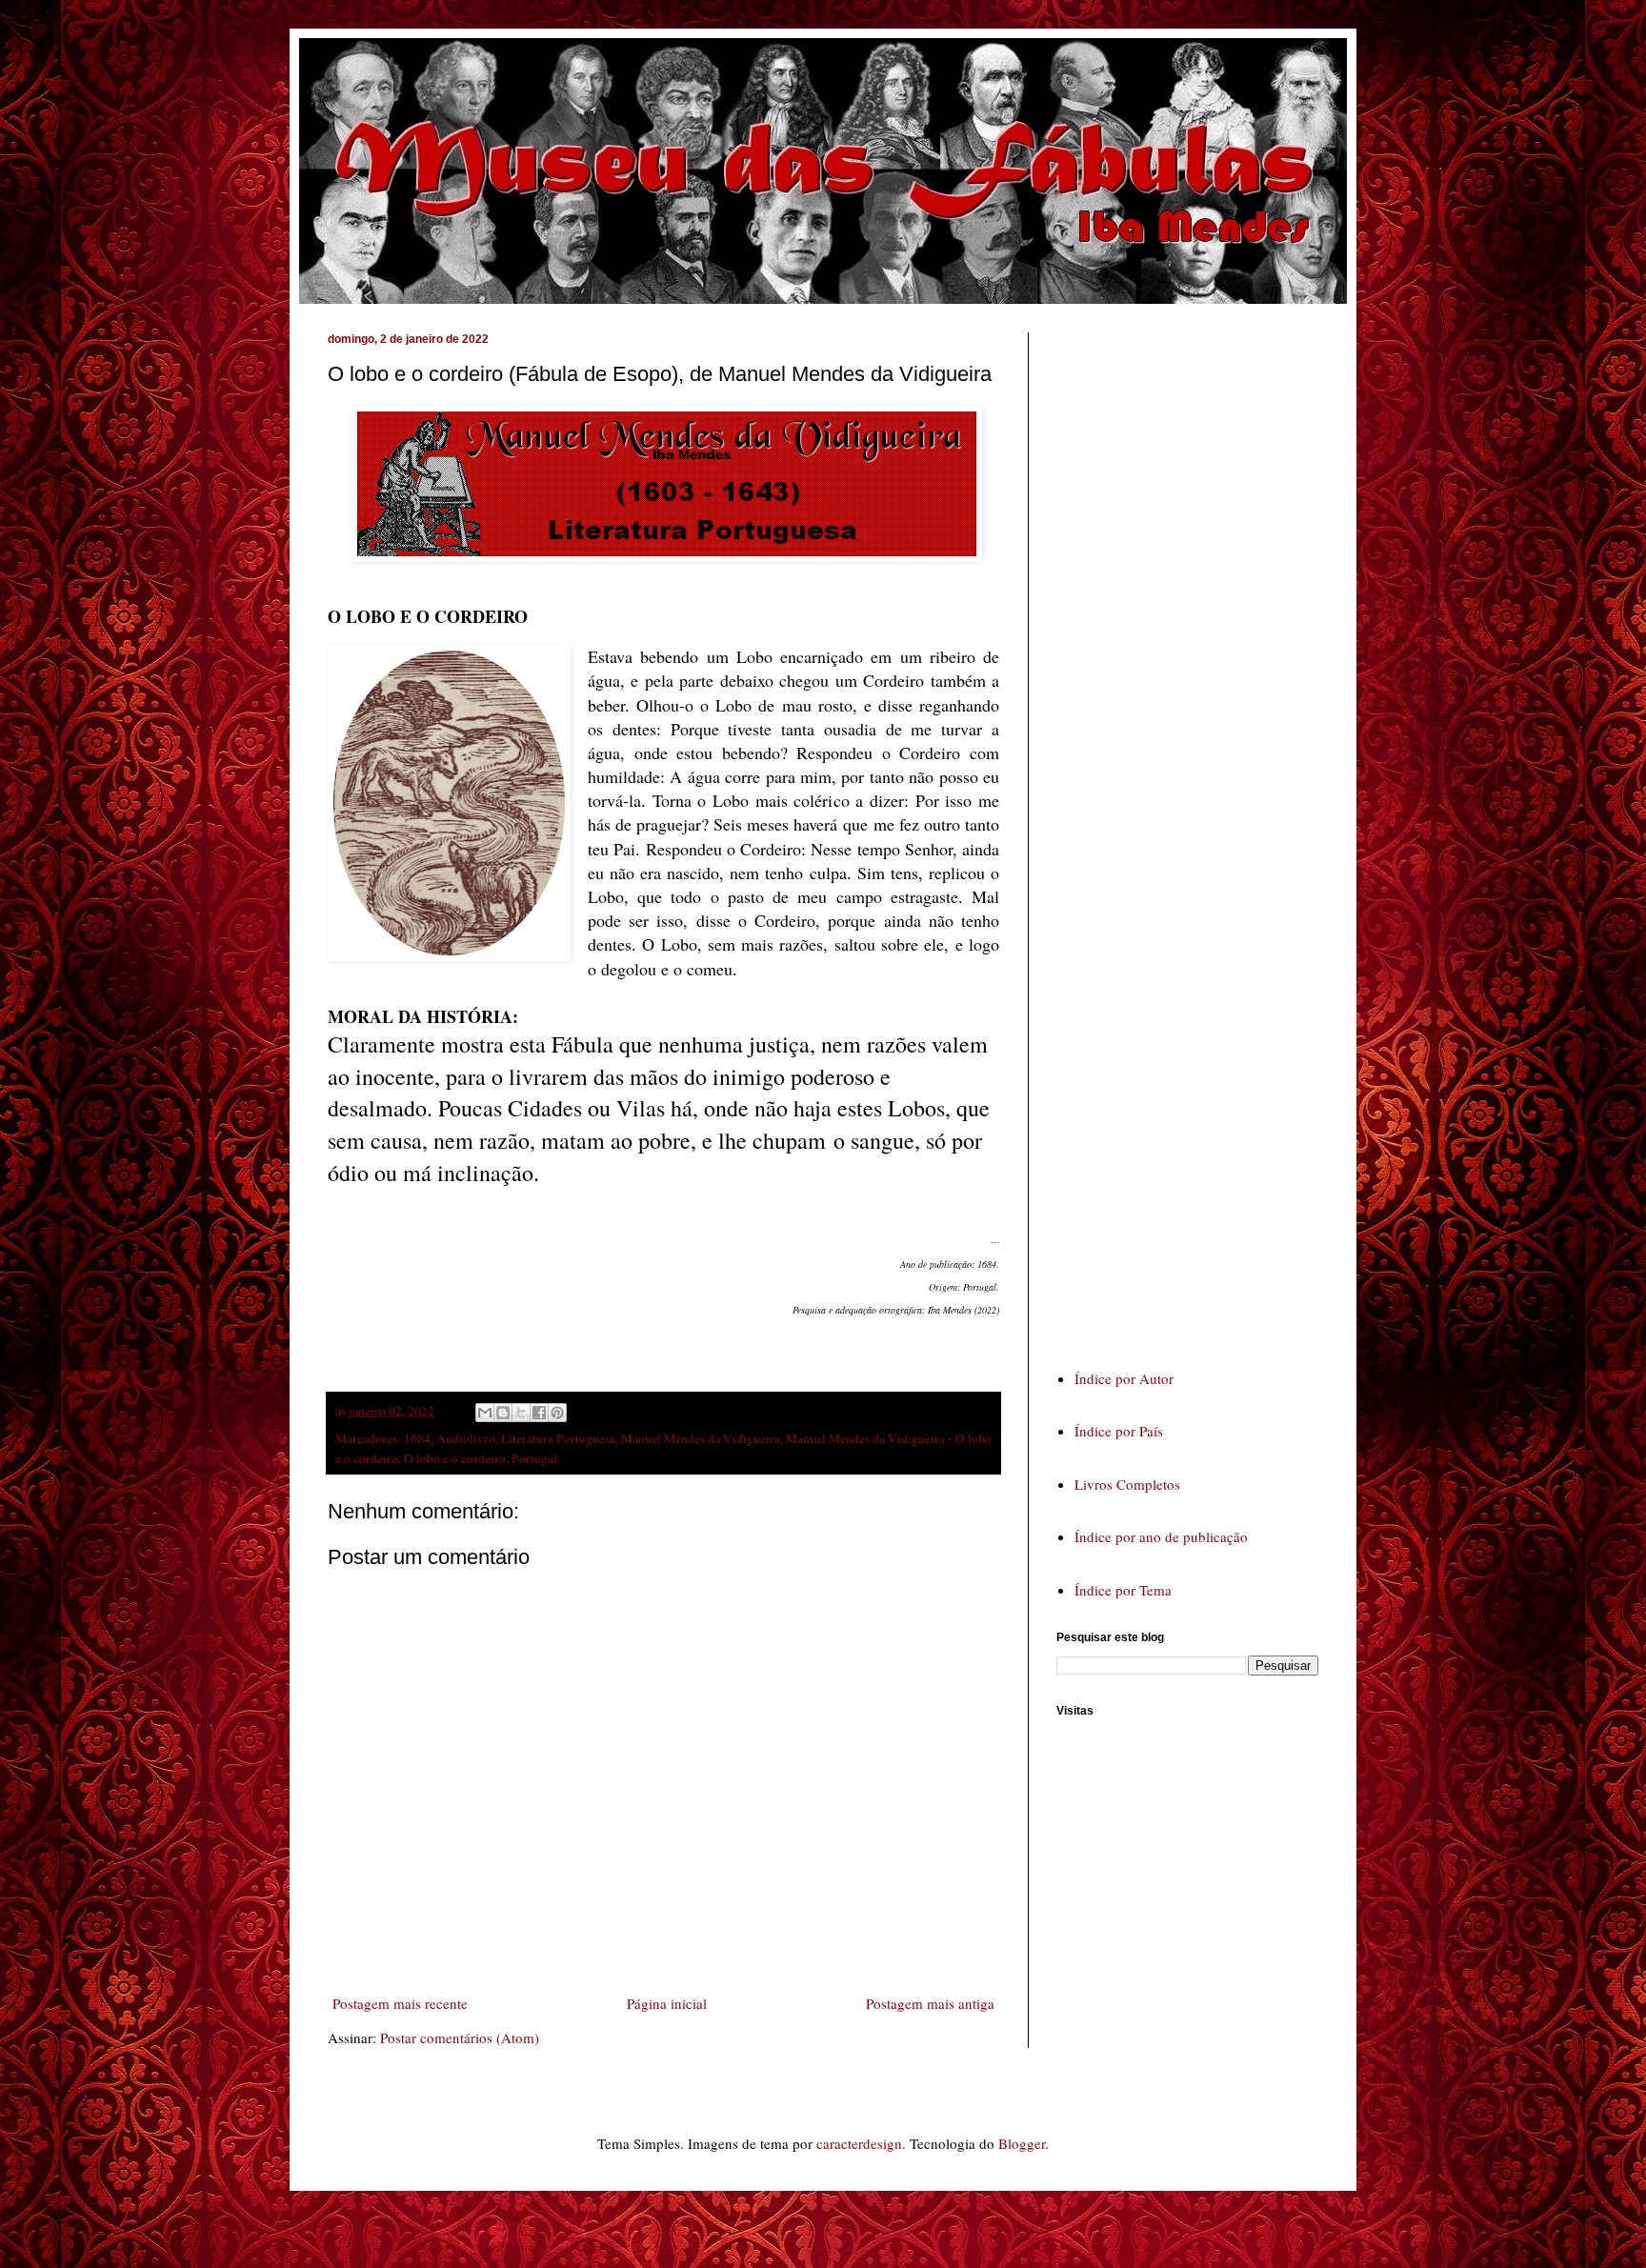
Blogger (1022, 2143)
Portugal (534, 1458)
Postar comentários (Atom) (460, 2037)
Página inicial (667, 2003)
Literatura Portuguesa (558, 1438)
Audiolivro (466, 1438)
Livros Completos (1127, 1484)
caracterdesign (859, 2143)
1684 (417, 1438)
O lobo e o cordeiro (455, 1458)
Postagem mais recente (400, 2003)
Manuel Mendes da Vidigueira (701, 1438)
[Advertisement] (1199, 833)
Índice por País (1119, 1431)
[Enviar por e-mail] (485, 1413)
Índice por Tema (1123, 1590)
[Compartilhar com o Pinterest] (557, 1413)
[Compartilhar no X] (521, 1413)
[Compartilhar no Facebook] (539, 1413)
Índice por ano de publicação (1161, 1536)
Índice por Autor (1124, 1378)
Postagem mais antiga (930, 2003)
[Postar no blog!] (503, 1413)
